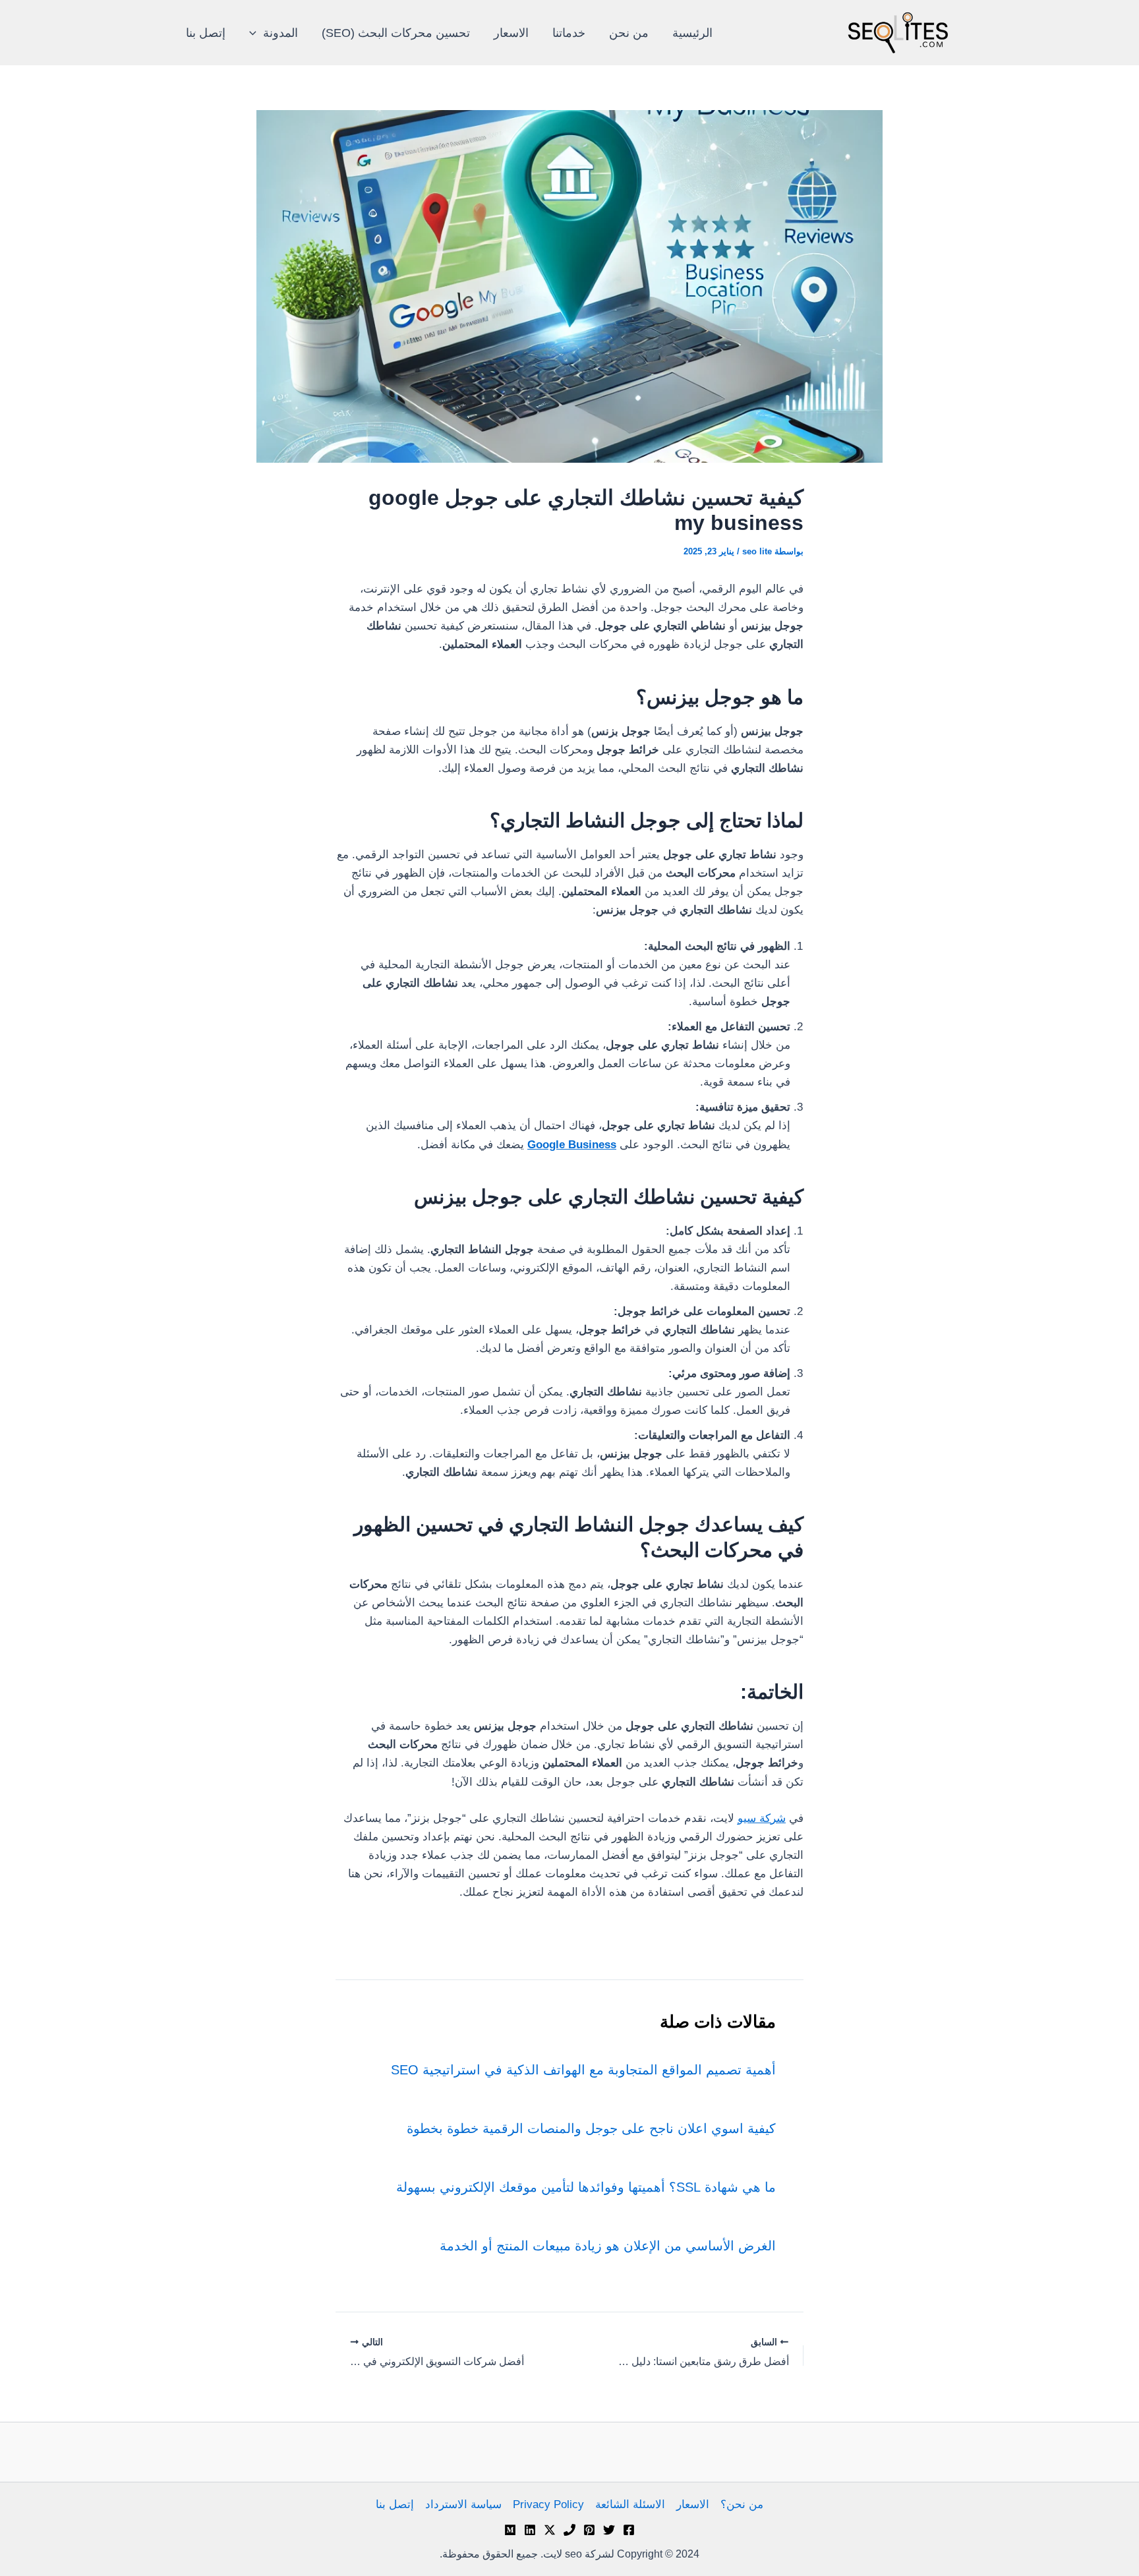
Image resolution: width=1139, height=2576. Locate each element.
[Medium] (510, 2530)
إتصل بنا (206, 33)
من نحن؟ (742, 2504)
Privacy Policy (548, 2504)
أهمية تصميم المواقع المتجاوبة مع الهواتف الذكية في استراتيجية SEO (583, 2070)
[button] (256, 33)
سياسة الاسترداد (463, 2504)
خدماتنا (569, 33)
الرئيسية (692, 33)
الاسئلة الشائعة (630, 2504)
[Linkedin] (530, 2530)
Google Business (572, 1145)
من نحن (629, 33)
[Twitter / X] (550, 2530)
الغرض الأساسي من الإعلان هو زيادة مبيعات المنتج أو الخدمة (608, 2246)
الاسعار (511, 33)
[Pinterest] (589, 2530)
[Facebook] (629, 2530)
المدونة (280, 33)
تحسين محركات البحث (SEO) (396, 33)
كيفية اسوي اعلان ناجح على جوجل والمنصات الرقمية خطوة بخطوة (591, 2128)
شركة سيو (762, 1818)
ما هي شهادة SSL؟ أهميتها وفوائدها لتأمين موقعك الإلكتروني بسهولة (586, 2187)
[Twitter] (609, 2530)
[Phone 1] (569, 2530)
